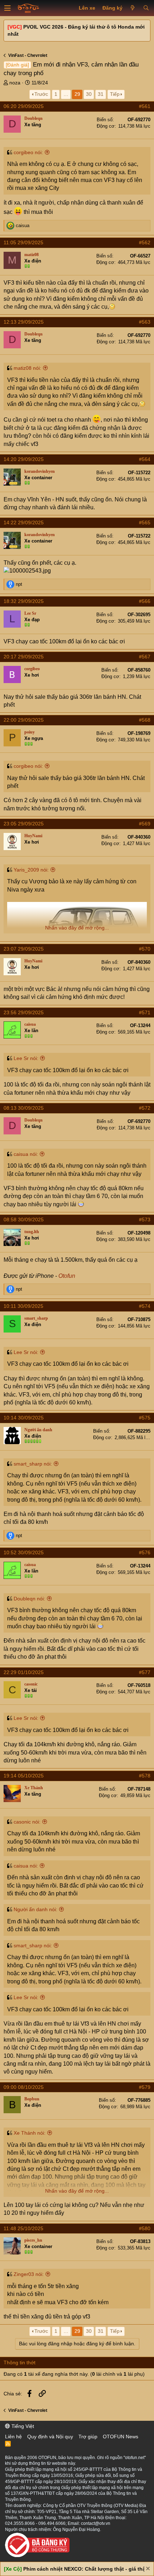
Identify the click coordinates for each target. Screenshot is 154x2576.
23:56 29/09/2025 (24, 1012)
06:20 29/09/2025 (24, 106)
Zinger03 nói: (29, 2274)
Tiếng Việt (22, 2426)
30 (89, 94)
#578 (145, 1776)
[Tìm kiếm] (146, 8)
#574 (145, 1306)
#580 (145, 2228)
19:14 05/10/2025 (24, 1776)
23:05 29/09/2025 (24, 824)
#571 (145, 1012)
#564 (145, 459)
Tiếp (115, 94)
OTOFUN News (121, 2437)
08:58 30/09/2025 (24, 1220)
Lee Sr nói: (26, 1058)
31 (101, 94)
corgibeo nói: (28, 152)
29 (77, 94)
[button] (8, 8)
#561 (145, 106)
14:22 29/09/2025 (24, 522)
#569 (145, 824)
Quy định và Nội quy (50, 2437)
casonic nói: (27, 1822)
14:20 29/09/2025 (24, 459)
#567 (145, 657)
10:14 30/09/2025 (24, 1418)
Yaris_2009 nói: (31, 870)
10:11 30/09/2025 (23, 1306)
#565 (145, 522)
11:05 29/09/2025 (23, 242)
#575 (145, 1418)
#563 (145, 322)
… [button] (66, 94)
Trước (41, 94)
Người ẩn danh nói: (35, 1909)
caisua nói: (26, 1154)
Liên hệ (13, 2437)
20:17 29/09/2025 (24, 657)
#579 (145, 2087)
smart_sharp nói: (33, 1464)
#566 (145, 601)
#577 (145, 1672)
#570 (145, 949)
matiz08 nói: (27, 368)
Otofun (67, 1276)
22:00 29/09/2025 (24, 720)
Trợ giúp (88, 2437)
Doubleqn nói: (29, 1599)
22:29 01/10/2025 (24, 1672)
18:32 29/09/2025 (24, 601)
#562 (145, 242)
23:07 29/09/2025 (24, 949)
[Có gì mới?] (133, 8)
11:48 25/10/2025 (23, 2228)
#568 (145, 720)
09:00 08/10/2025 (24, 2087)
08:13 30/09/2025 (24, 1108)
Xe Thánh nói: (30, 2133)
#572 (145, 1108)
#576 (145, 1552)
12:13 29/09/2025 (24, 322)
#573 (145, 1220)
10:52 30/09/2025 (24, 1552)
